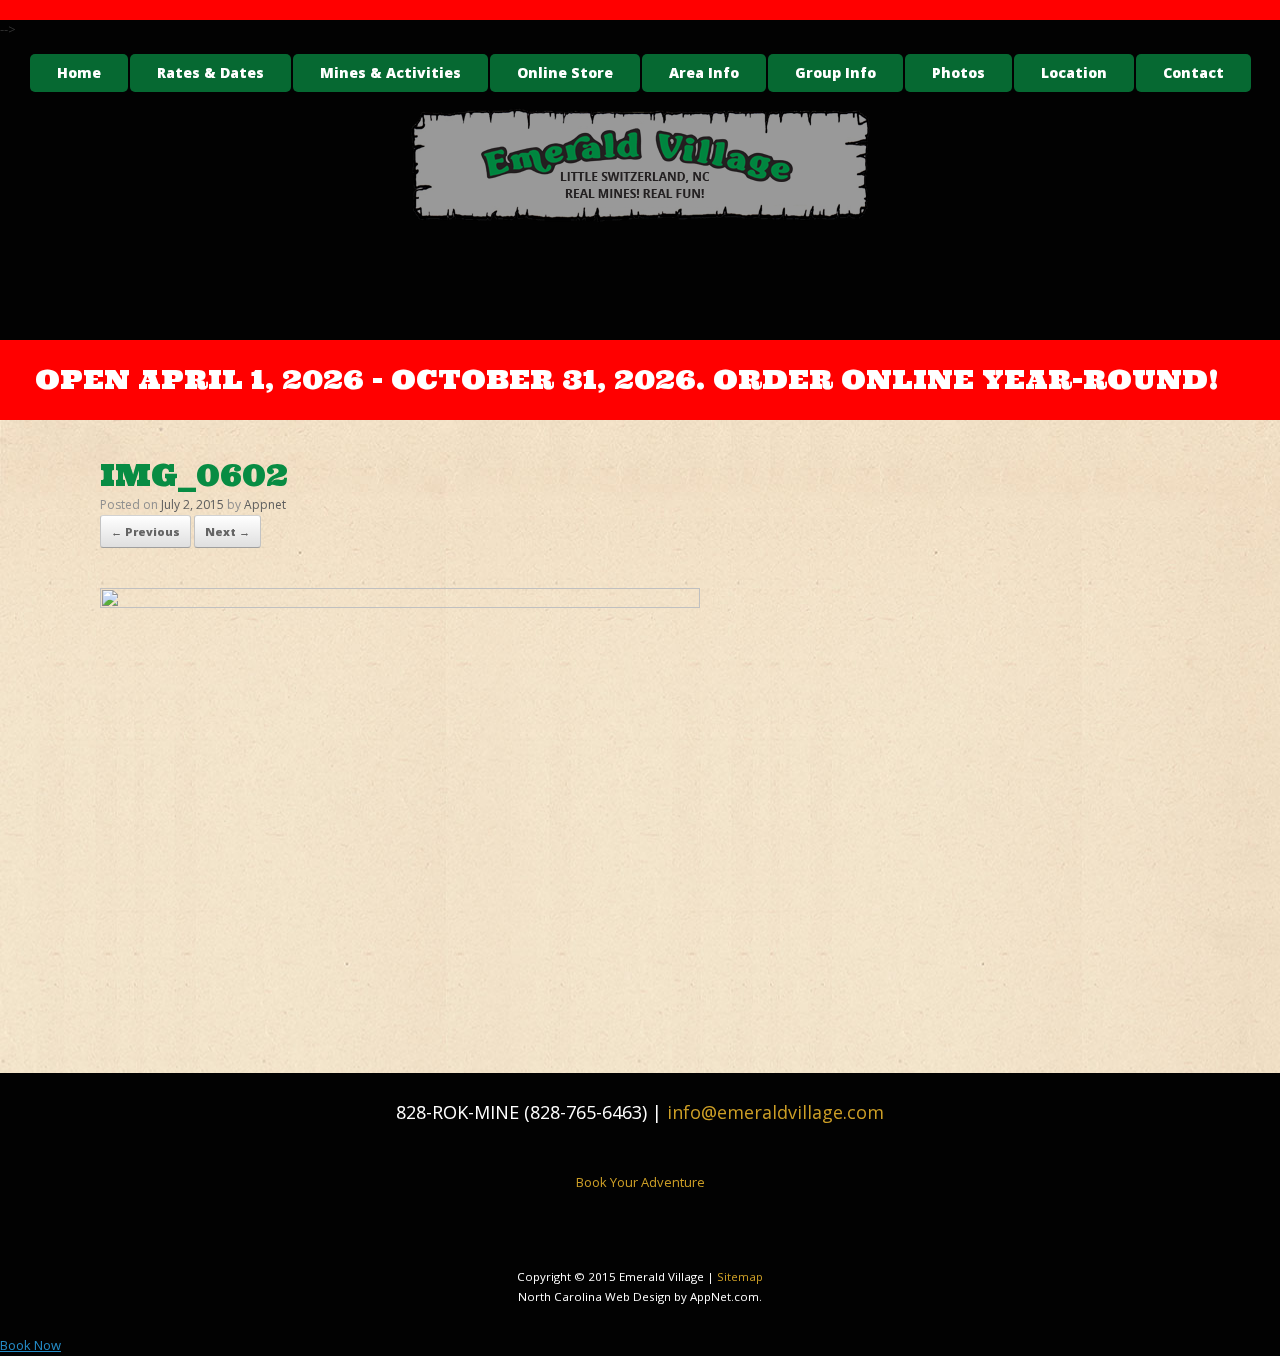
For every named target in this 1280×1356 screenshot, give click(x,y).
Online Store (565, 72)
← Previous (145, 531)
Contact (1193, 72)
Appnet (265, 504)
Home (79, 72)
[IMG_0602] (400, 602)
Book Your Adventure (640, 1182)
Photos (958, 72)
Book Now (30, 1345)
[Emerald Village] (640, 165)
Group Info (835, 72)
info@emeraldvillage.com (775, 1112)
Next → (227, 531)
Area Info (704, 72)
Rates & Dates (210, 72)
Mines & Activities (390, 72)
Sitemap (740, 1276)
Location (1074, 72)
